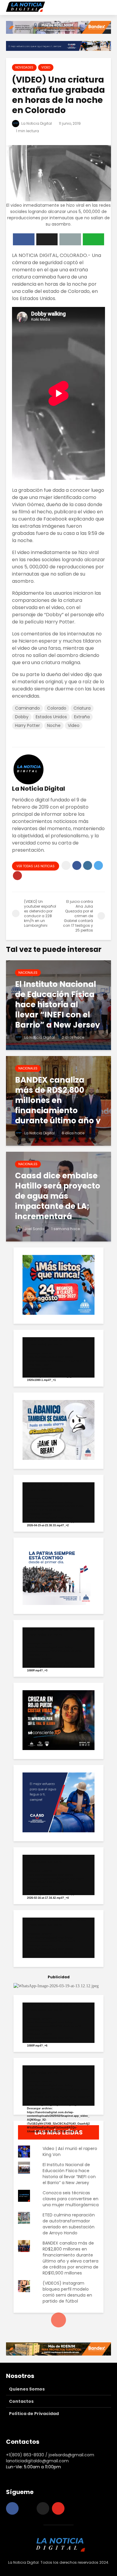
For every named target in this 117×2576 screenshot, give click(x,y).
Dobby (22, 717)
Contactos (21, 2401)
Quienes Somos (27, 2389)
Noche (54, 725)
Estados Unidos (51, 717)
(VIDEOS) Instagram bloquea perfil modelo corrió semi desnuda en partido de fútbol (67, 2292)
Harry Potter (27, 725)
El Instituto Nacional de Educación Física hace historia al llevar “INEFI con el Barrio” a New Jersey (69, 2174)
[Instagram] (28, 2508)
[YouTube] (58, 2508)
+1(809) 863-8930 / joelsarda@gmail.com (50, 2455)
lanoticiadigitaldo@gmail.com (37, 2461)
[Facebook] (12, 2508)
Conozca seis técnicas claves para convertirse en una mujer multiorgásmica (71, 2199)
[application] (58, 1357)
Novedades (24, 67)
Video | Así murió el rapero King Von (70, 2152)
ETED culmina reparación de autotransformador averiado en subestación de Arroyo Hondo (69, 2224)
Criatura (82, 708)
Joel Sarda (34, 1229)
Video (46, 67)
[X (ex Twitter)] (43, 2508)
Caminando (27, 708)
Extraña (82, 717)
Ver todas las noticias (36, 866)
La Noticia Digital (36, 123)
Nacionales (28, 973)
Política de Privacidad (34, 2414)
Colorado (57, 708)
